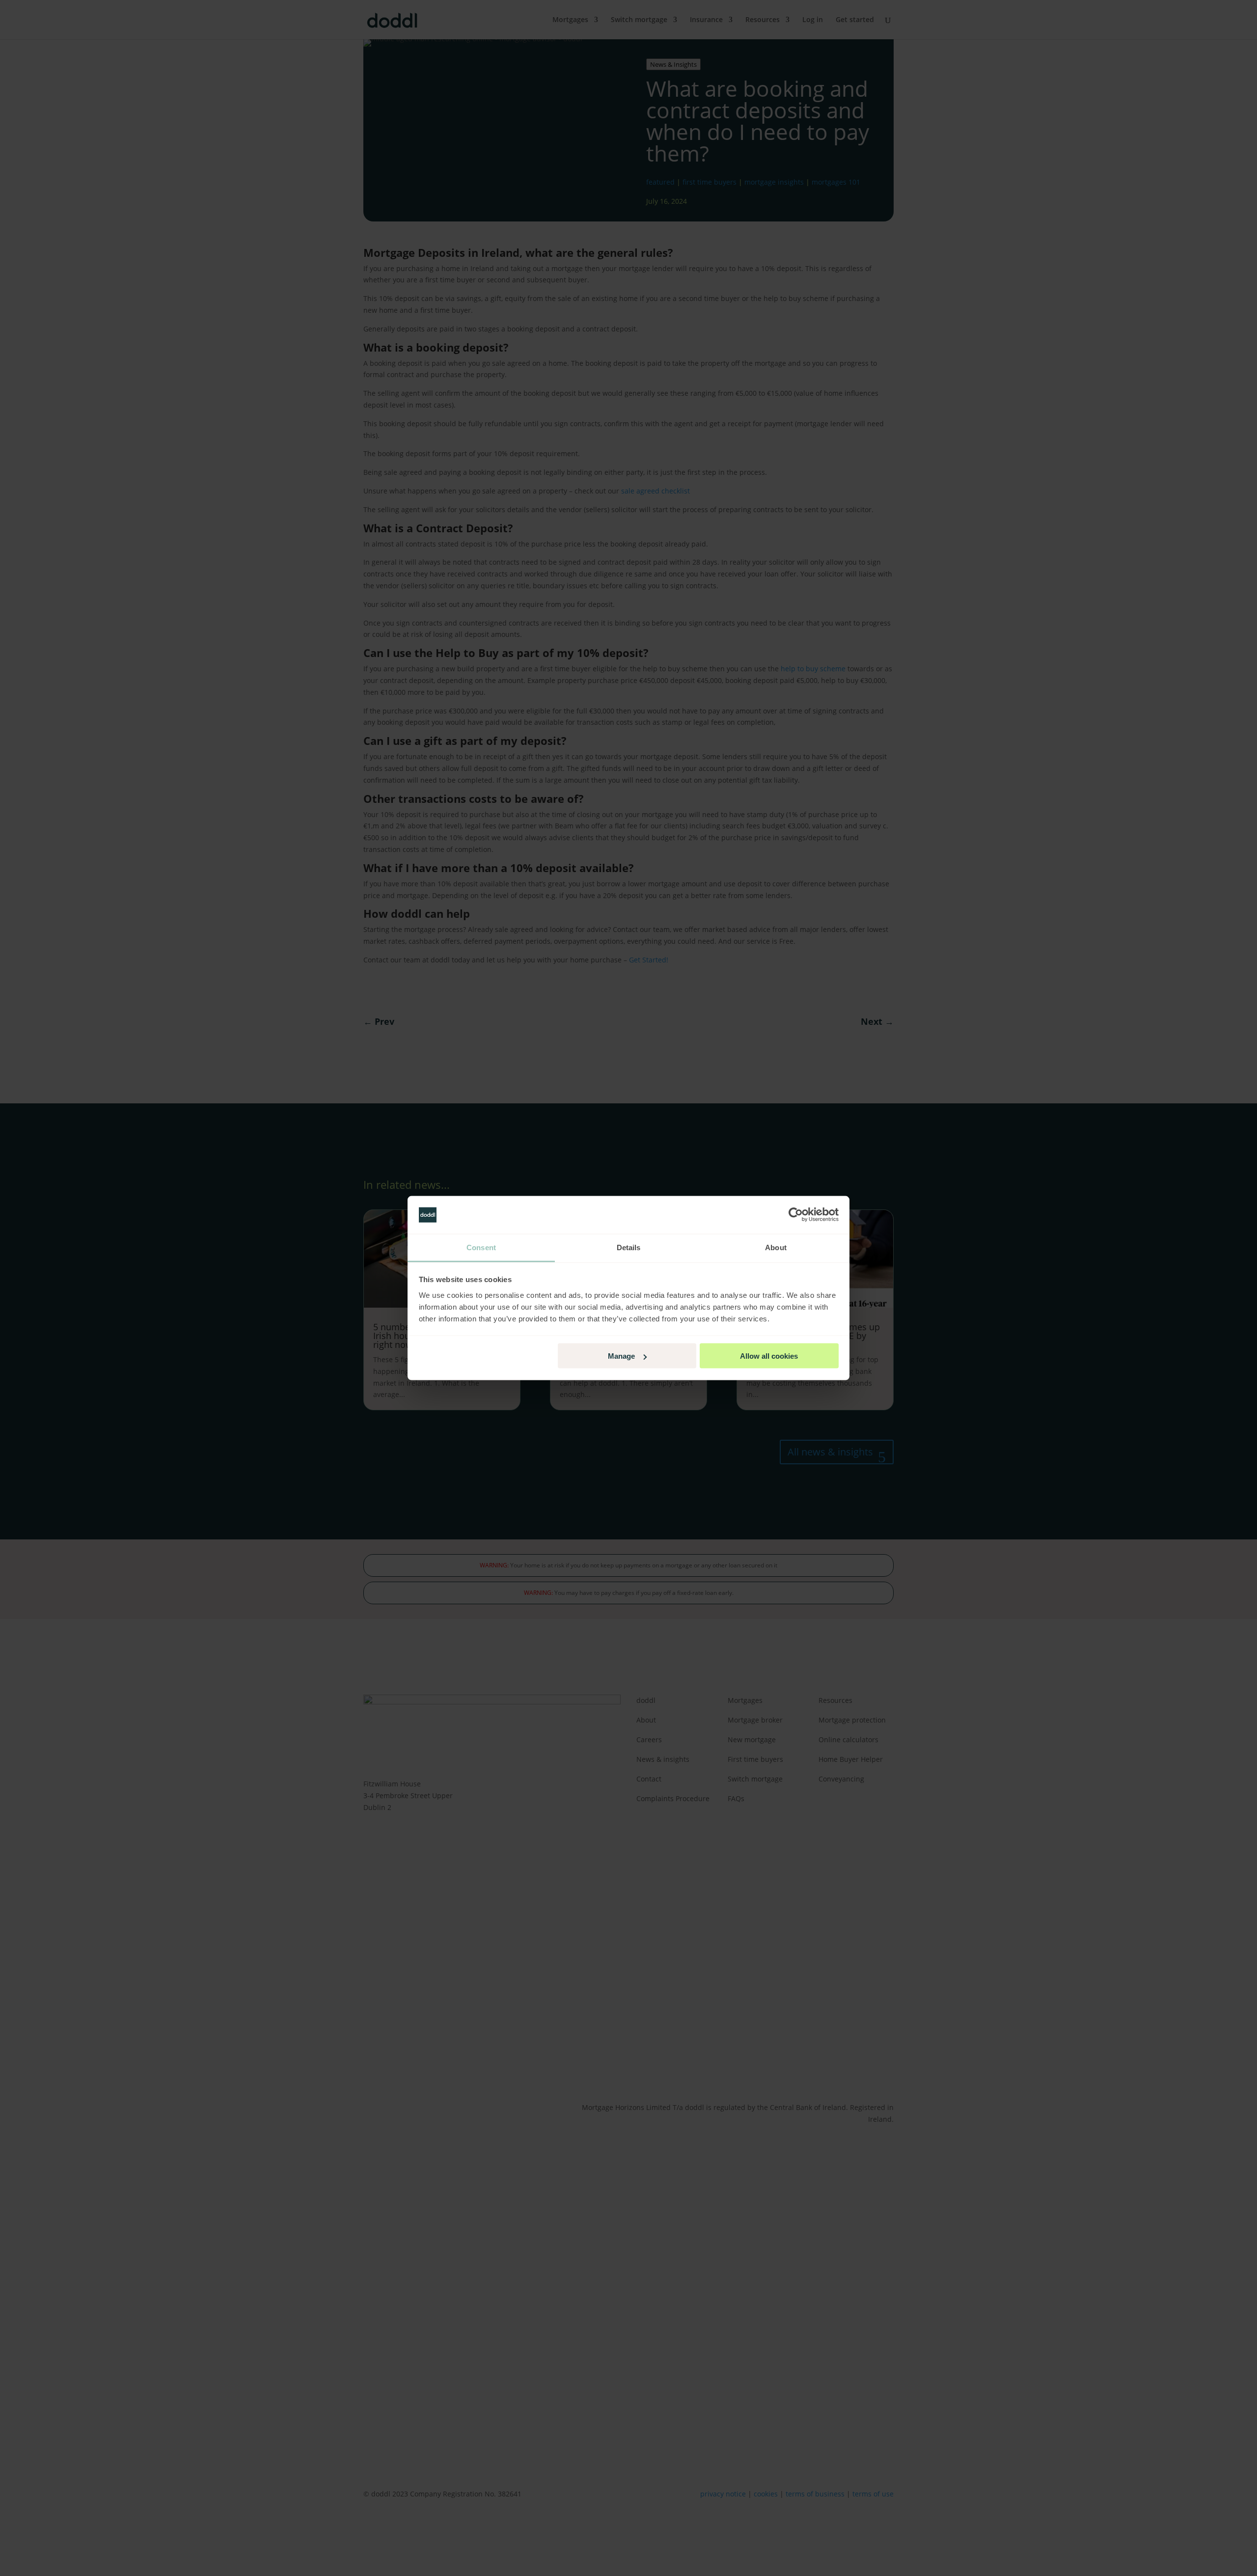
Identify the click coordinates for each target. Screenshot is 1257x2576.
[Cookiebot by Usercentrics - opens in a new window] (796, 1215)
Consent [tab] (481, 1247)
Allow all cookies (769, 1356)
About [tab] (776, 1247)
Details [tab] (629, 1247)
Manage (621, 1356)
